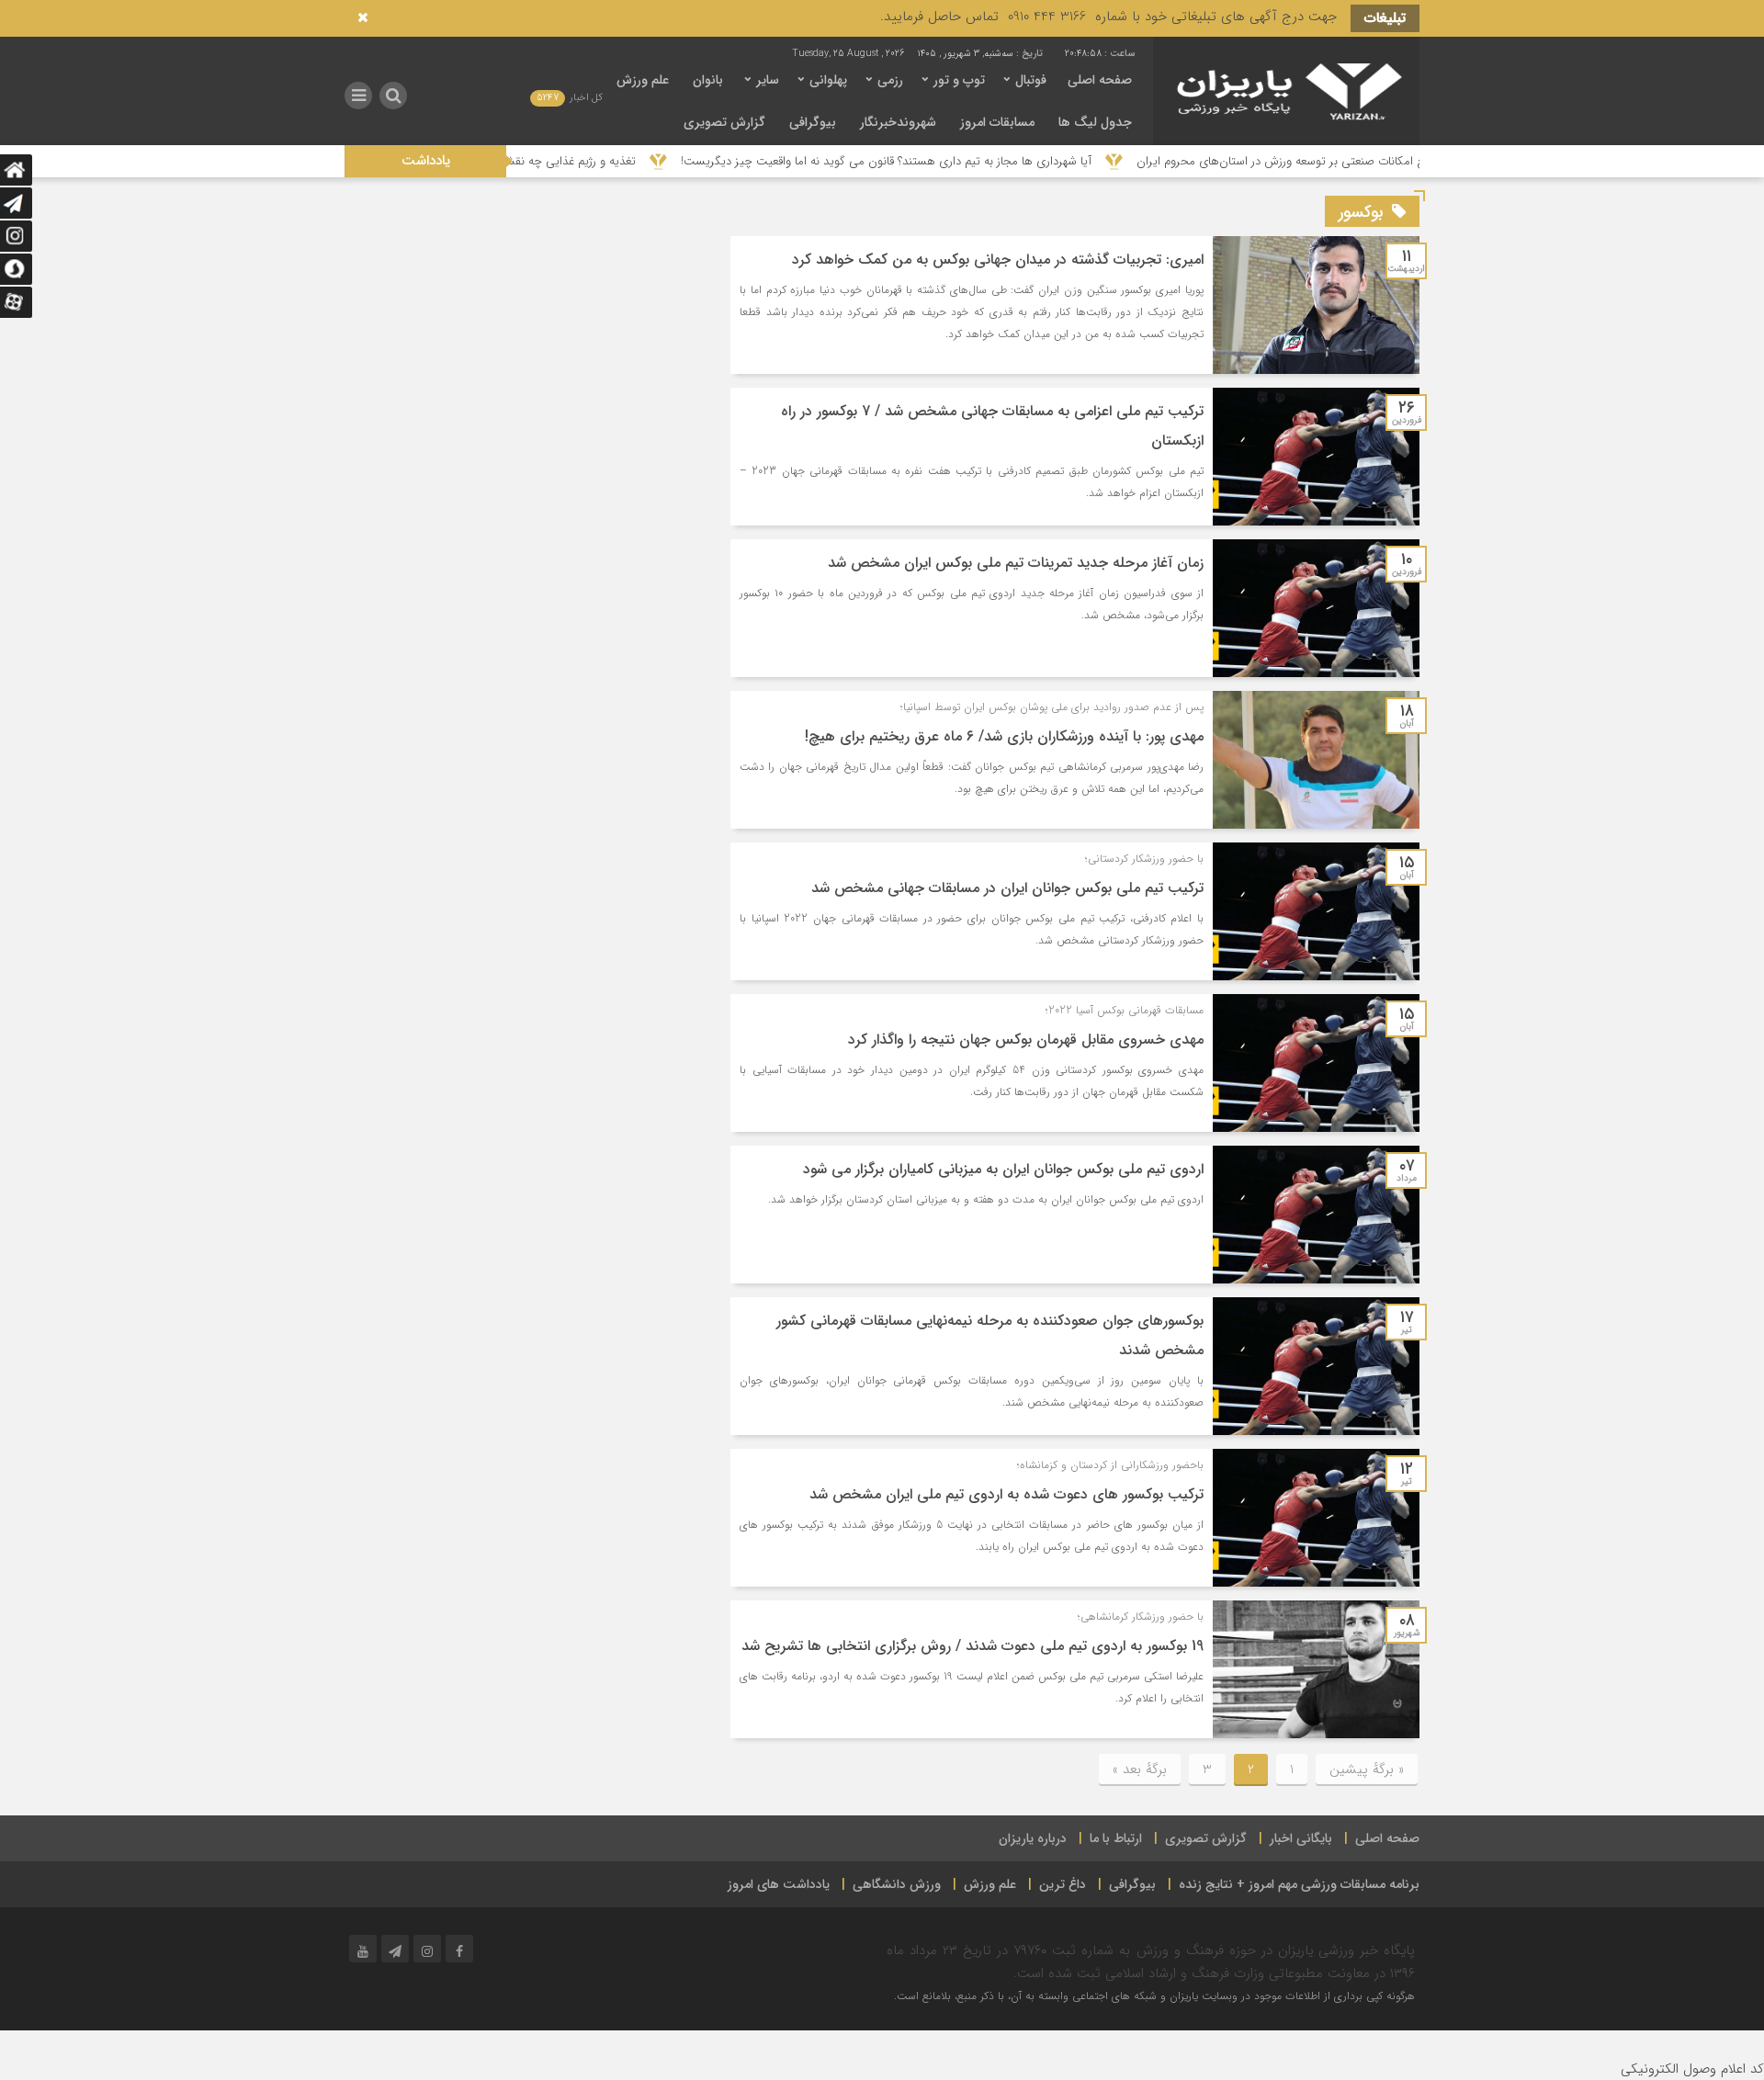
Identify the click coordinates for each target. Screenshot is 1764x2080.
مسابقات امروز (997, 122)
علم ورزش (643, 80)
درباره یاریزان (1033, 1838)
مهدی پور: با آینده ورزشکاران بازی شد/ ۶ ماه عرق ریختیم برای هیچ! (1004, 736)
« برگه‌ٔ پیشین (1367, 1769)
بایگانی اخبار (1301, 1838)
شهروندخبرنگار (898, 122)
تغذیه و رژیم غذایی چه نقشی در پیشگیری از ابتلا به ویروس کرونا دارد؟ (567, 161)
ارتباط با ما (1116, 1838)
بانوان (708, 80)
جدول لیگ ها (1095, 122)
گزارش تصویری (724, 122)
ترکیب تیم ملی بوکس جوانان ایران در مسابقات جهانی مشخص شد (1007, 888)
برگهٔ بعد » (1140, 1769)
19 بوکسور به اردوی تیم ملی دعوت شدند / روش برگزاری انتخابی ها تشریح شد (972, 1646)
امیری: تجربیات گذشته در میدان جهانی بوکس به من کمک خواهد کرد (998, 260)
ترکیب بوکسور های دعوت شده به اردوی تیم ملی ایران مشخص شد (1006, 1494)
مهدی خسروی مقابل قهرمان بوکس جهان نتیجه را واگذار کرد (1026, 1040)
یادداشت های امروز (779, 1884)
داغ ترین (1063, 1884)
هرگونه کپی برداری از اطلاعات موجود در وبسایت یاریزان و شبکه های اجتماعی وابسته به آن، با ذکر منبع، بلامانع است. (1154, 1996)
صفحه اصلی (1100, 80)
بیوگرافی (813, 122)
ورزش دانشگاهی (897, 1884)
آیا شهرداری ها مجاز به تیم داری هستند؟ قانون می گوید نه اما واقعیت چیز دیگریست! (985, 161)
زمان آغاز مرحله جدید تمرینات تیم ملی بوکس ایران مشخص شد (1016, 563)
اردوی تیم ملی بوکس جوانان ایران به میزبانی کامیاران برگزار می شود (1003, 1169)
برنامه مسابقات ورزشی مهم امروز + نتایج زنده (1299, 1884)
